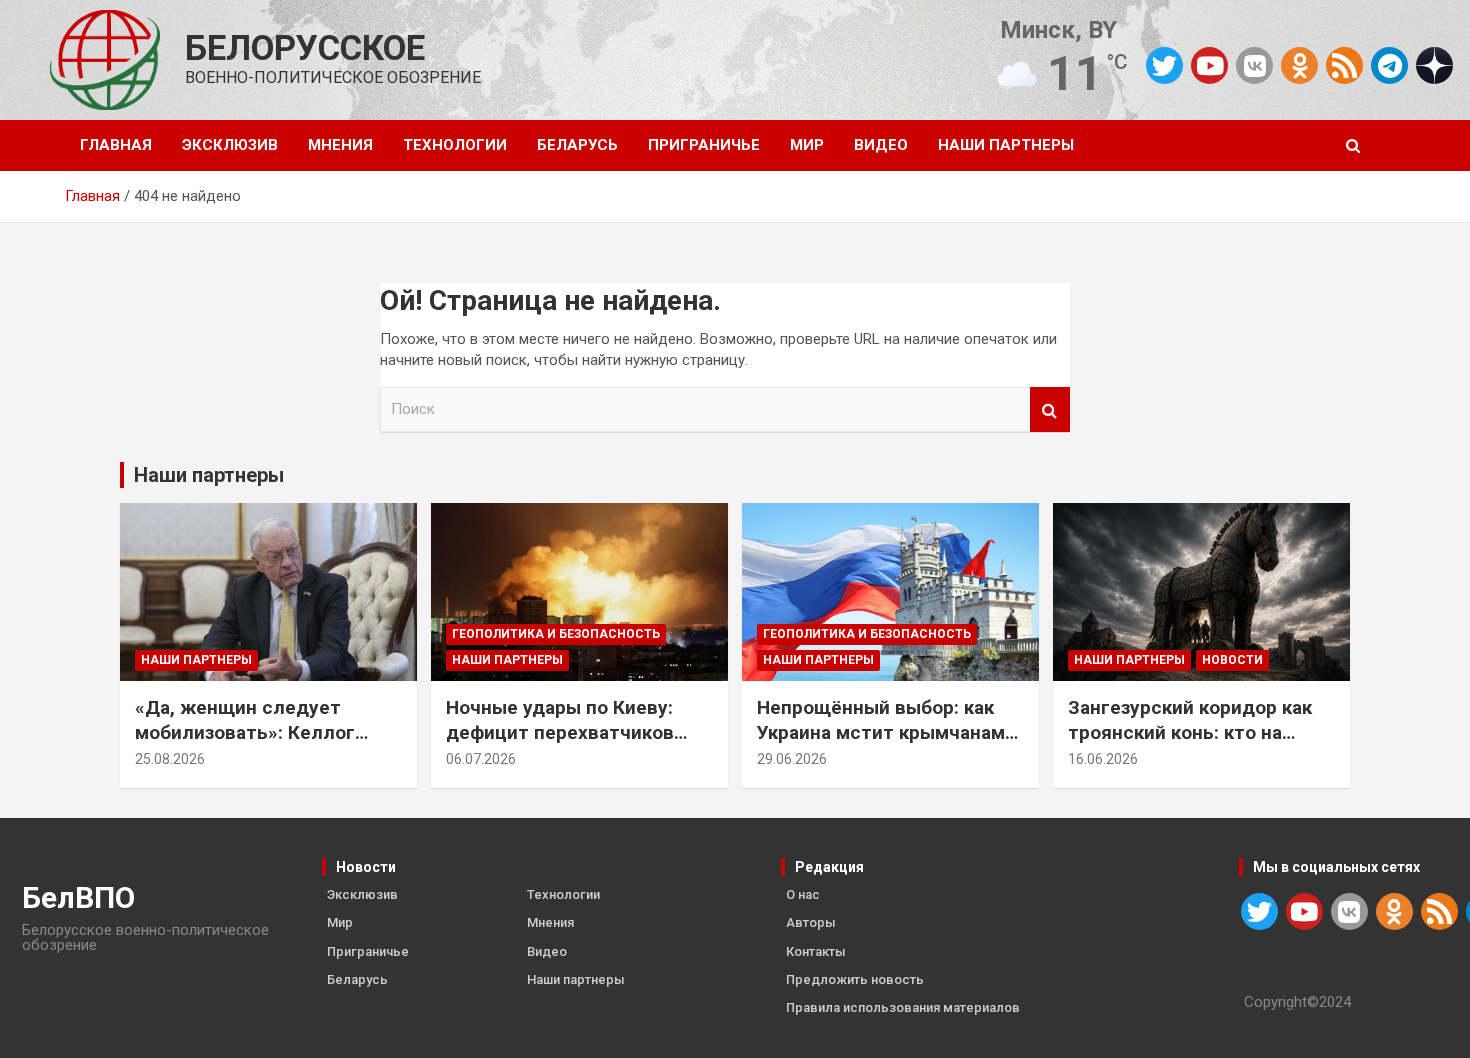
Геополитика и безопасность (556, 634)
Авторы (811, 922)
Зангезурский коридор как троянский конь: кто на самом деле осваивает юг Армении (1190, 744)
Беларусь (577, 145)
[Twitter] (1164, 65)
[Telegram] (1389, 65)
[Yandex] (1434, 64)
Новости (1232, 660)
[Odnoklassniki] (1299, 65)
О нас (803, 894)
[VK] (1254, 65)
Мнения (340, 145)
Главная (116, 145)
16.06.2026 (1103, 759)
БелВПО (78, 897)
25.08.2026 (170, 759)
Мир (807, 145)
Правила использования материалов (903, 1007)
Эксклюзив (230, 145)
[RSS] (1344, 64)
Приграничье (704, 145)
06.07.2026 (481, 759)
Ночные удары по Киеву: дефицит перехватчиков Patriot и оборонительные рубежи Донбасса (565, 744)
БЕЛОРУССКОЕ (305, 48)
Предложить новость (855, 979)
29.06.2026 (792, 759)
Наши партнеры (1006, 145)
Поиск (1050, 409)
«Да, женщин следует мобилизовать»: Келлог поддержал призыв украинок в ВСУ (245, 744)
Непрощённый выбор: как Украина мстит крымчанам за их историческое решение (890, 732)
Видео (881, 145)
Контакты (816, 951)
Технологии (455, 145)
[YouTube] (1209, 65)
